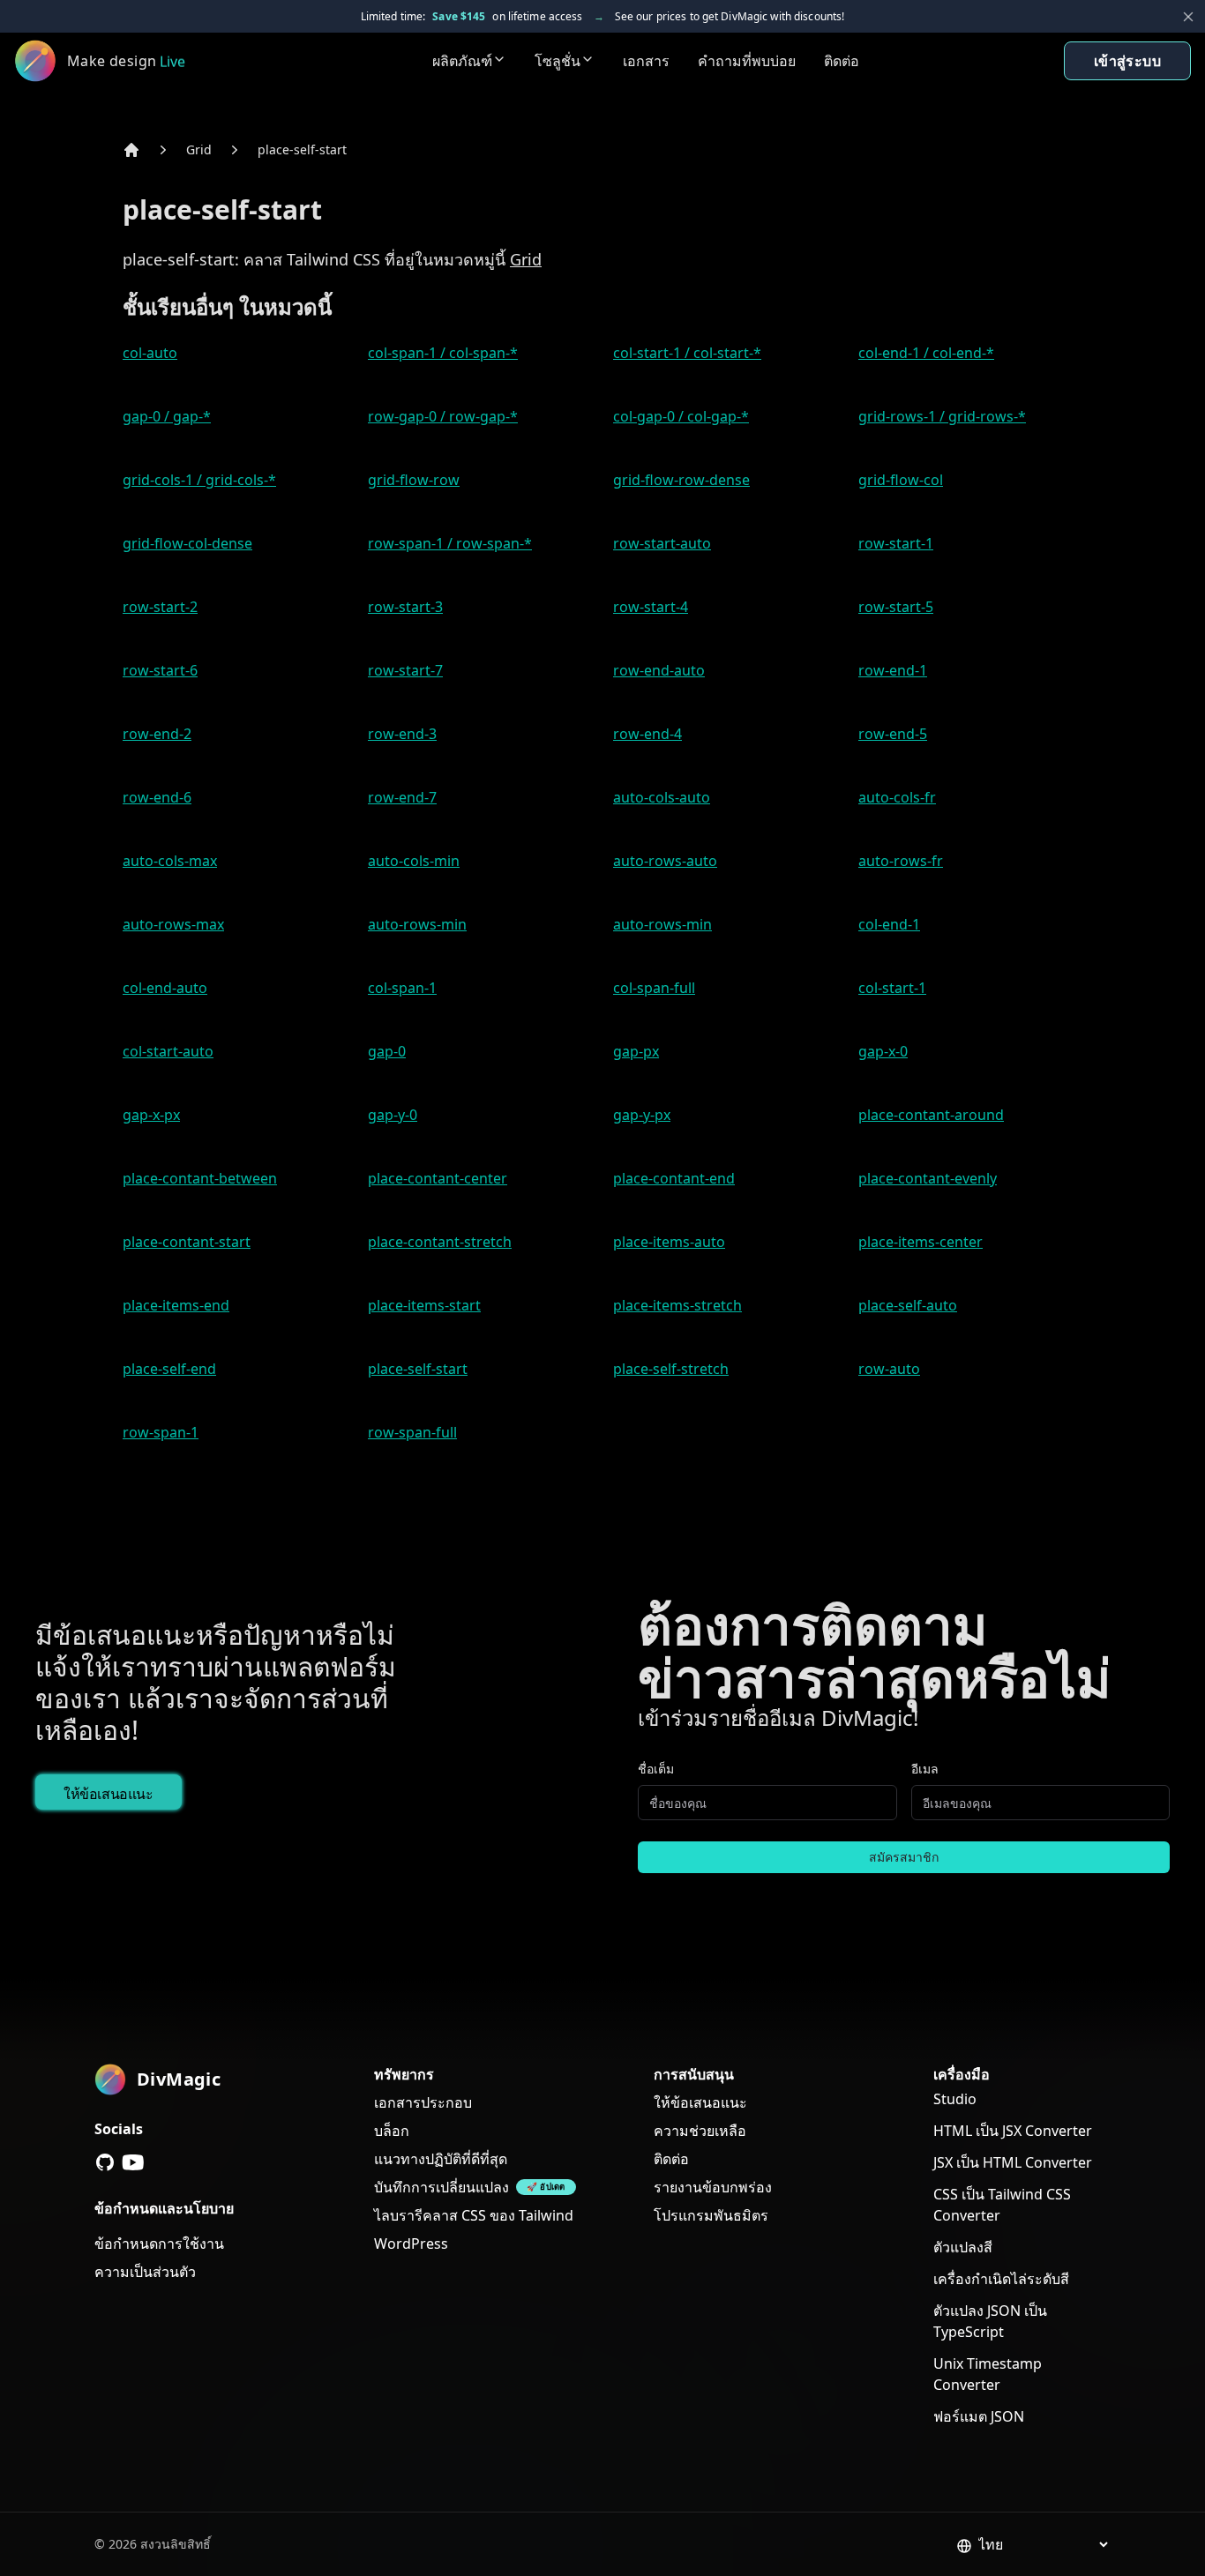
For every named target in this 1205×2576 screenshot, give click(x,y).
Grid (199, 149)
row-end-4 (647, 734)
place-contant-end (674, 1178)
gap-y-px (642, 1115)
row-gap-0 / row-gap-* (443, 416)
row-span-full (412, 1432)
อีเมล (925, 1769)
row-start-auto (662, 543)
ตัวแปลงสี (963, 2247)
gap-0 (387, 1051)
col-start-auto (168, 1051)
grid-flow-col (901, 480)
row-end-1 (893, 670)
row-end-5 (893, 734)
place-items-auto (669, 1242)
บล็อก (392, 2131)
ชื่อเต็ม (656, 1769)
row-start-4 (651, 607)
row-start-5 (896, 607)
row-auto (889, 1369)
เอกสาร (646, 61)
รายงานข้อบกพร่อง (713, 2187)
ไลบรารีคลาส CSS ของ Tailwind (474, 2215)
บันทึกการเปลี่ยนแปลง (442, 2187)
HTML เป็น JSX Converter (1013, 2131)
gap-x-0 (883, 1051)
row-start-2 (160, 607)
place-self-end (169, 1369)
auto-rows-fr (901, 861)
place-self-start (302, 149)
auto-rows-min (417, 924)
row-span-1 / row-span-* (450, 543)
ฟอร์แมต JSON (979, 2416)
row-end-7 (402, 797)
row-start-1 (896, 543)
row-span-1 (161, 1432)
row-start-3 (405, 607)
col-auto (150, 353)
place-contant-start (187, 1242)
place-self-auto (908, 1305)
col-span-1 (402, 988)
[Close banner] (1188, 17)
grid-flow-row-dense (681, 480)
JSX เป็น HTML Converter (1013, 2162)
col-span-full (654, 988)
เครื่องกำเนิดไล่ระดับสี (1001, 2279)
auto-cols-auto (662, 797)
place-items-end (176, 1305)
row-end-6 (157, 797)
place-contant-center (438, 1178)
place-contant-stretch (440, 1242)
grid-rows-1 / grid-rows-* (942, 416)
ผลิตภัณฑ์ (462, 61)
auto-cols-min (414, 861)
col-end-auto (165, 988)
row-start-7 (405, 670)
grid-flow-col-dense (187, 543)
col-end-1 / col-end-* (926, 353)
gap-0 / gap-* (167, 416)
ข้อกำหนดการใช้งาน (159, 2244)
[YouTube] (133, 2162)
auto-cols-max (170, 861)
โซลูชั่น (558, 61)
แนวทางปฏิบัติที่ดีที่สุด (441, 2159)
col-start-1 (892, 988)
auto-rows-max (173, 924)
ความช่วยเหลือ (700, 2131)
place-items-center (921, 1242)
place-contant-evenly (928, 1178)
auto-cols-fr (897, 797)
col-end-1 (889, 924)
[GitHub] (105, 2162)
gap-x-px (151, 1115)
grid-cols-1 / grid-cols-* (199, 480)
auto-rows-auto (665, 861)
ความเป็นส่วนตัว (145, 2272)
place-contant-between (200, 1178)
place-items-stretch (677, 1305)
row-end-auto (659, 670)
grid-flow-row (414, 480)
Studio (955, 2099)
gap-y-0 (393, 1115)
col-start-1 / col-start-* (687, 353)
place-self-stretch (671, 1369)
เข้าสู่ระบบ (1127, 61)
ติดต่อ (842, 61)
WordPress (411, 2244)
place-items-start (424, 1305)
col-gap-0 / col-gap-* (681, 416)
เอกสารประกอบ (423, 2102)
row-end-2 (157, 734)
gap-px (636, 1051)
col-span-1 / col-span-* (443, 353)
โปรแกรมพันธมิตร (711, 2215)
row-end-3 (402, 734)
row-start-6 (160, 670)
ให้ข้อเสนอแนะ (109, 1794)
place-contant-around (931, 1115)
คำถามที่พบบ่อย (747, 61)
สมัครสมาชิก (904, 1857)
